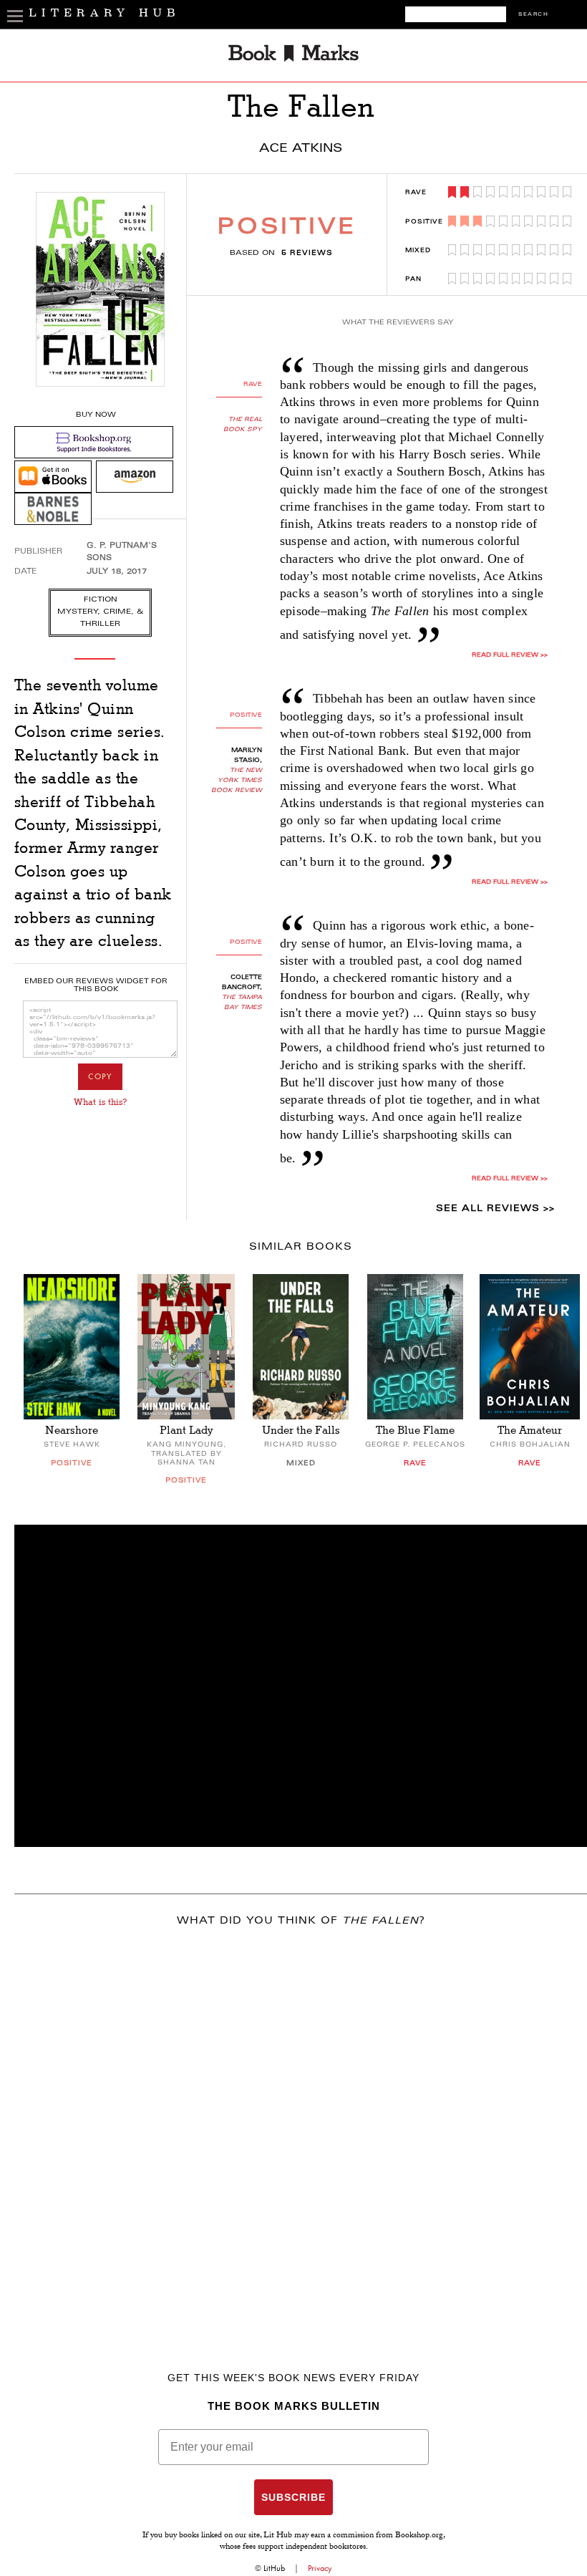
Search (533, 15)
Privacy (320, 2568)
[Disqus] (301, 2128)
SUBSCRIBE (293, 2497)
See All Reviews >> (495, 1209)
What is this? (100, 1102)
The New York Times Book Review (237, 781)
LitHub (274, 2568)
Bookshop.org (419, 2536)
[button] (301, 1686)
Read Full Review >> (510, 655)
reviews (307, 254)
